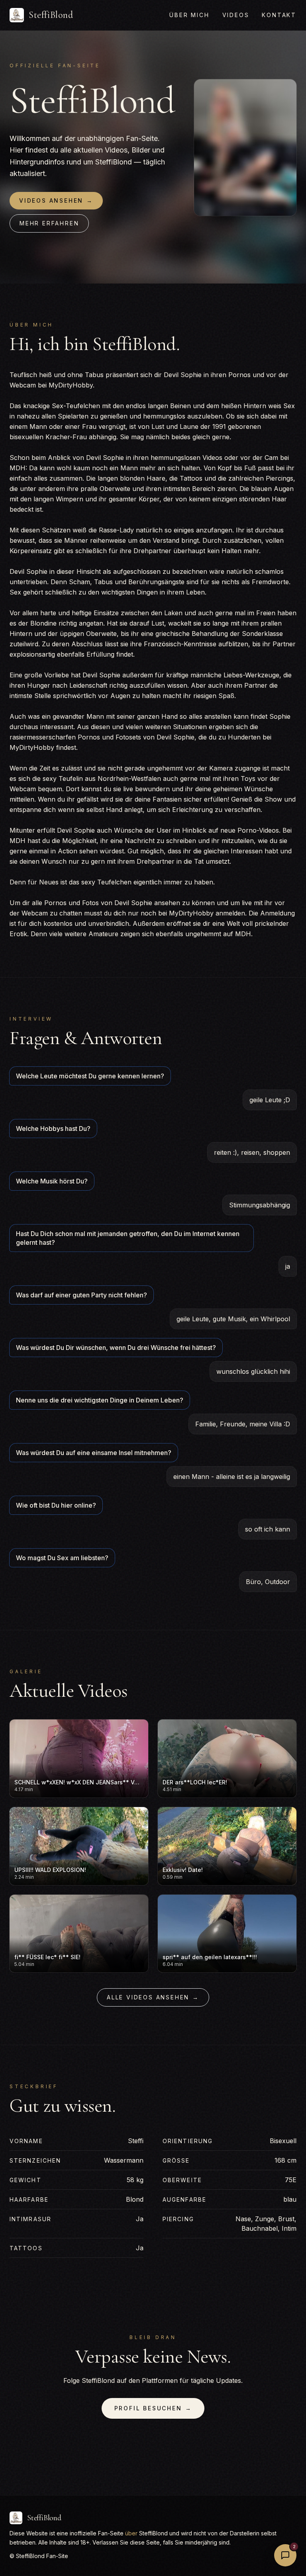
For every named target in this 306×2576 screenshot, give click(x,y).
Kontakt (279, 15)
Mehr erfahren (49, 223)
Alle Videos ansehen (153, 1997)
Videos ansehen (56, 200)
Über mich (189, 15)
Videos (236, 15)
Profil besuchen (153, 2408)
